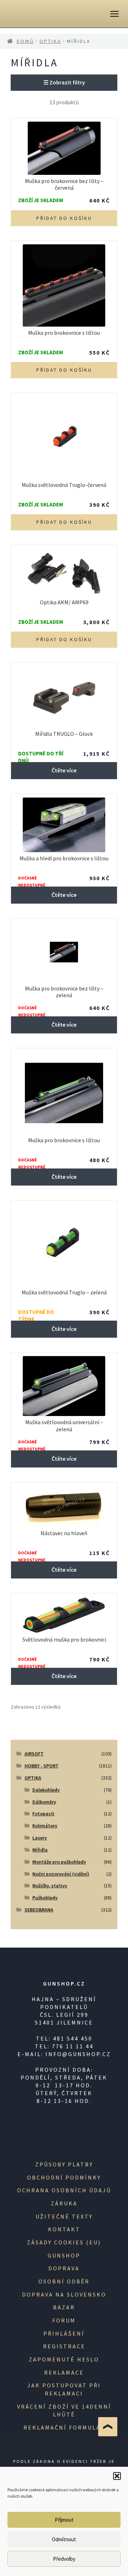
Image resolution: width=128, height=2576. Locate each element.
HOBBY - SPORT (42, 1766)
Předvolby (64, 2559)
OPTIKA (50, 41)
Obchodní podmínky (64, 2177)
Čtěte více (64, 770)
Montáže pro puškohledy (59, 1862)
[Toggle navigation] (114, 14)
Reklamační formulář (64, 2427)
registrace (64, 2346)
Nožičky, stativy (50, 1886)
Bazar (64, 2307)
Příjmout (64, 2520)
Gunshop (64, 2255)
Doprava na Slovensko (64, 2294)
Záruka (64, 2203)
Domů (25, 41)
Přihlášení (64, 2333)
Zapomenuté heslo (64, 2359)
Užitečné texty (64, 2216)
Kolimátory (45, 1826)
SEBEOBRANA (39, 1910)
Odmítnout (64, 2539)
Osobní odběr (64, 2281)
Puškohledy (45, 1898)
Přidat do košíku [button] (64, 218)
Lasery (40, 1838)
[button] (117, 2476)
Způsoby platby (64, 2164)
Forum (64, 2320)
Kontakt (64, 2229)
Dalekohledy (46, 1790)
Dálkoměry (44, 1802)
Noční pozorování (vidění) (61, 1874)
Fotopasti (43, 1814)
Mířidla (40, 1850)
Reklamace (64, 2372)
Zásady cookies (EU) (64, 2242)
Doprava (64, 2268)
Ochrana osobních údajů (64, 2190)
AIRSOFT (34, 1754)
